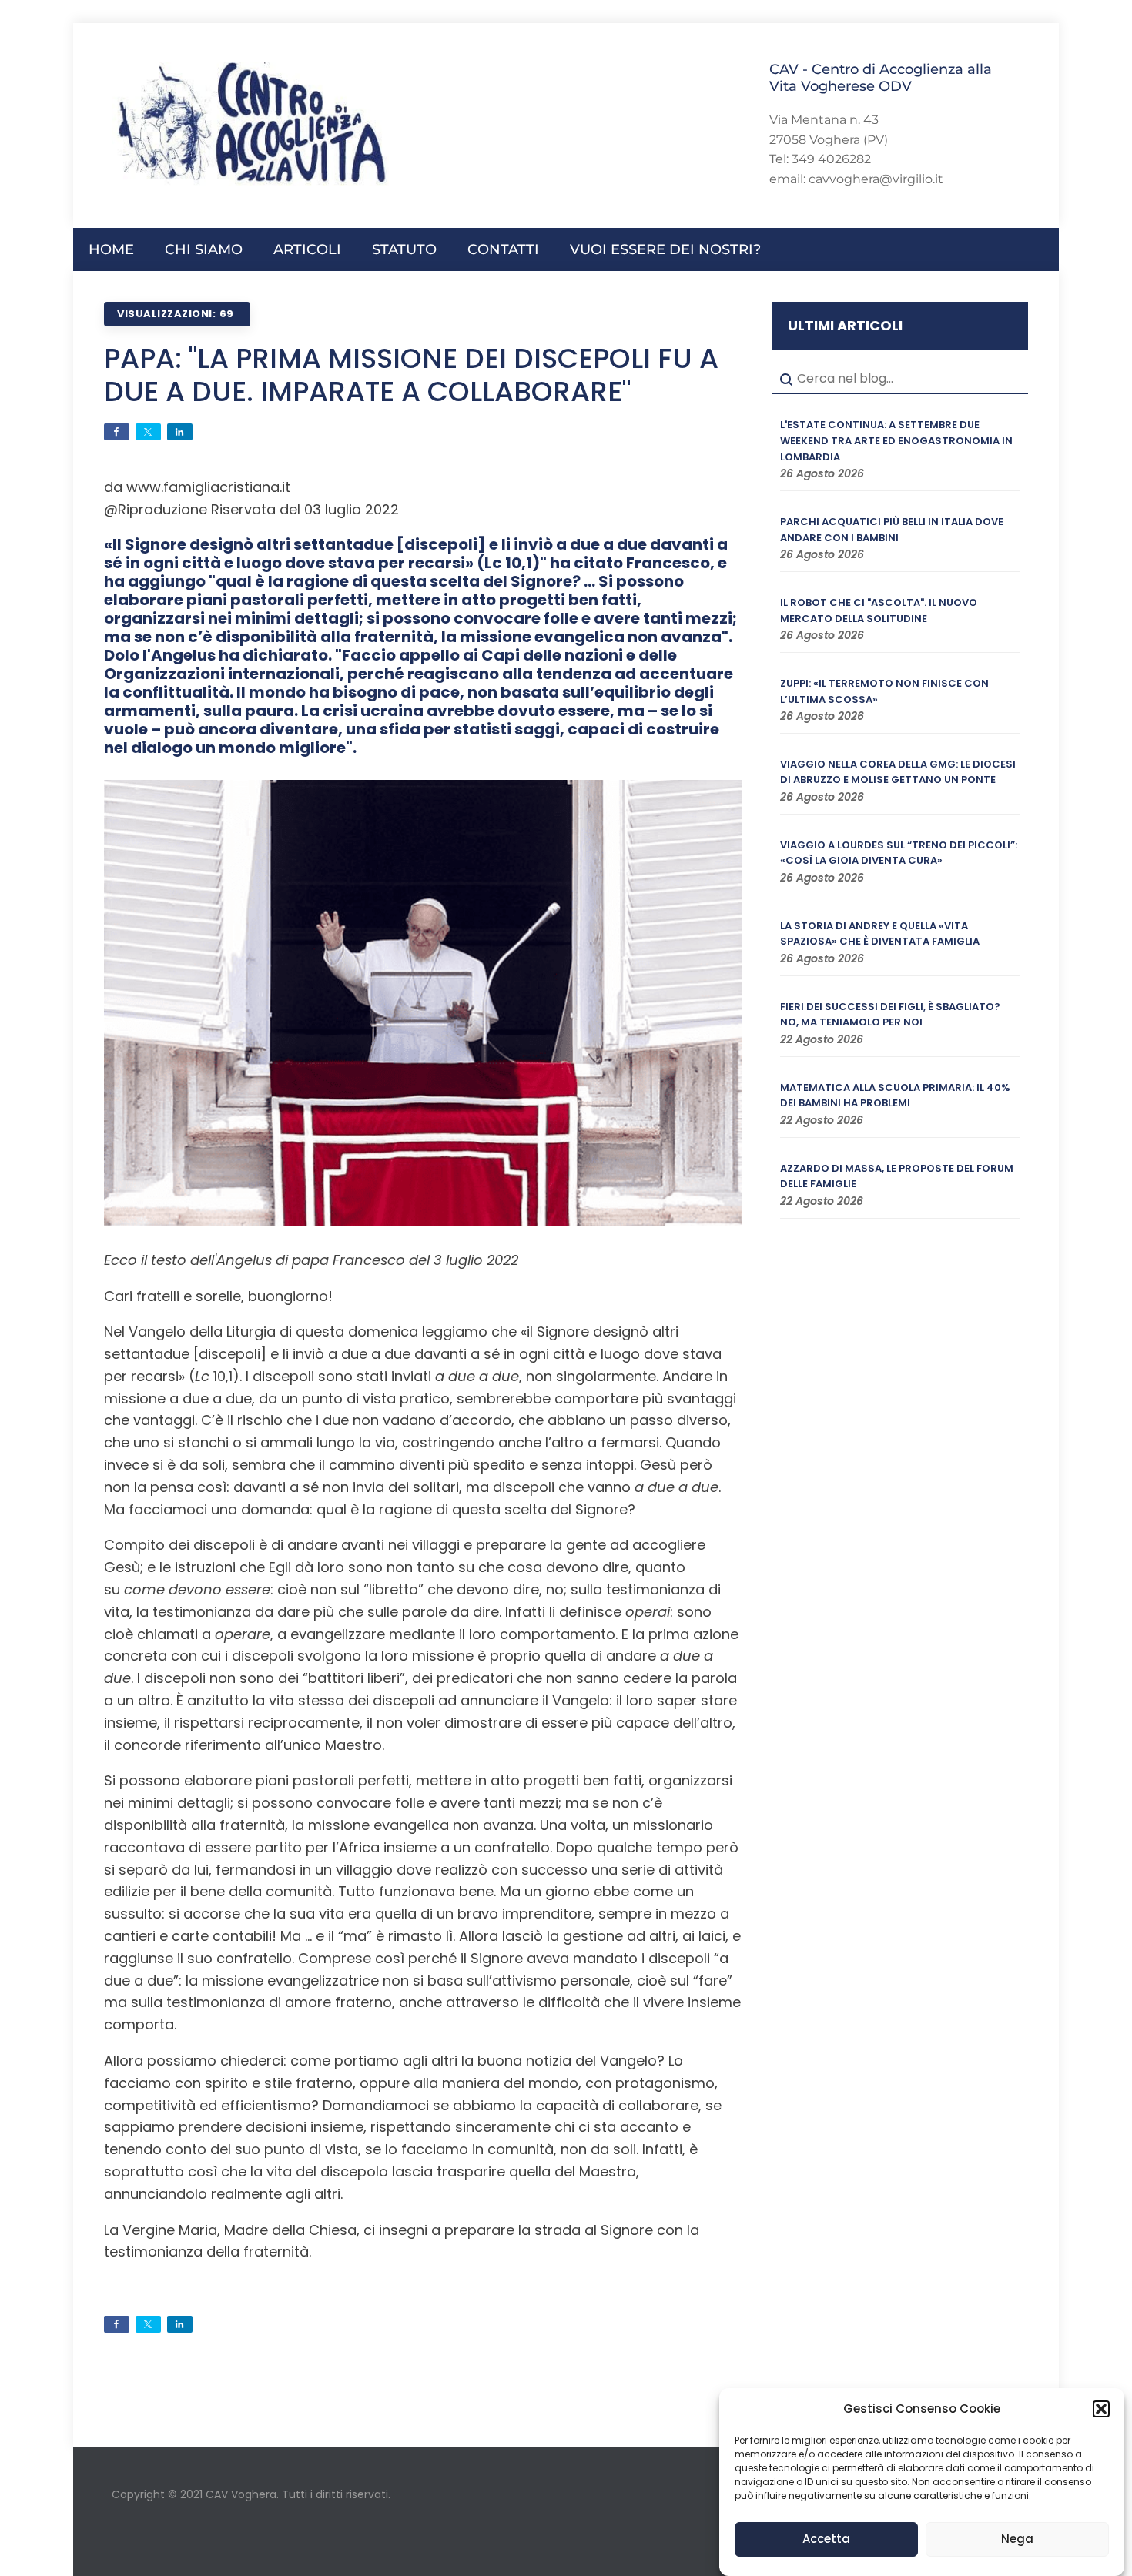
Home (111, 249)
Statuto (404, 249)
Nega (1017, 2539)
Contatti (503, 249)
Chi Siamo (204, 249)
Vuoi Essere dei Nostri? (665, 249)
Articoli (307, 249)
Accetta (826, 2539)
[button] (1101, 2409)
